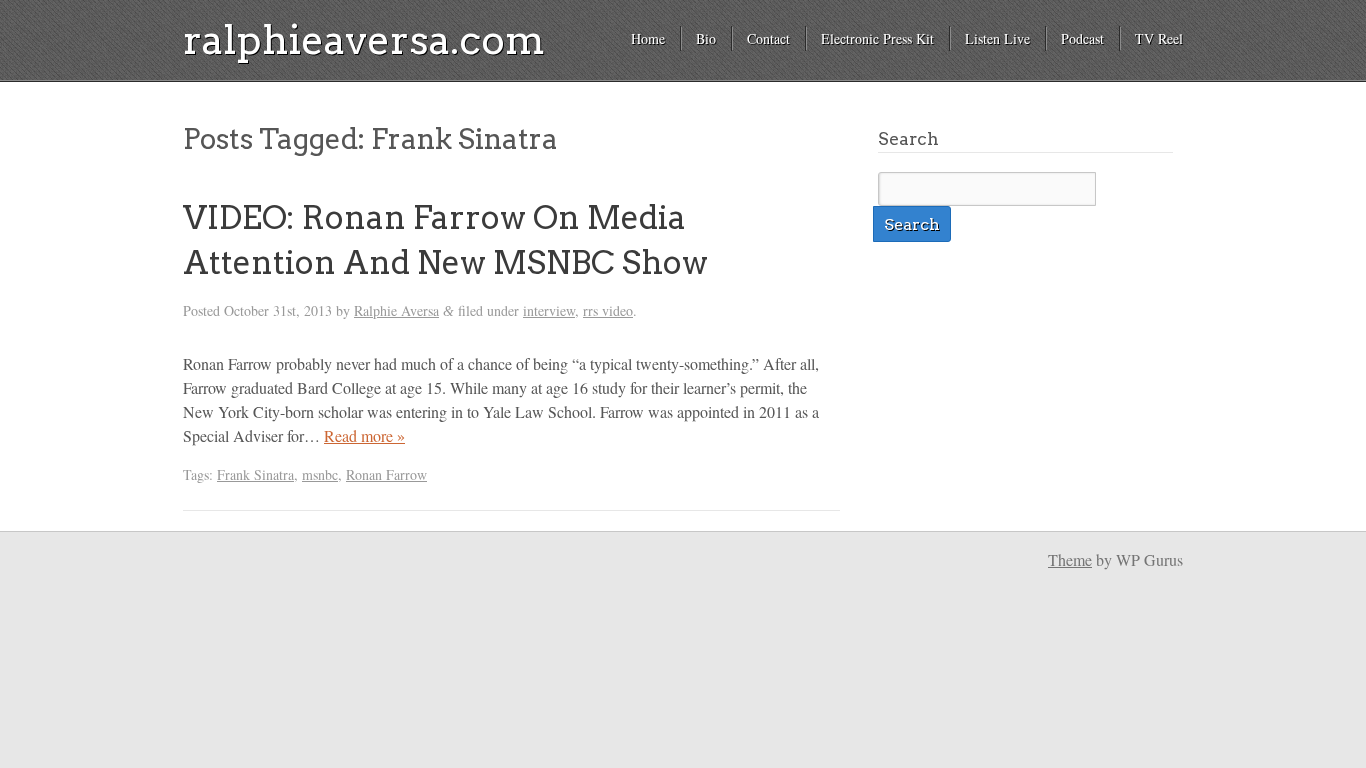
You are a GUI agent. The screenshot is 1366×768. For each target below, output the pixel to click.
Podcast (1082, 38)
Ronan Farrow (386, 474)
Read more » (364, 435)
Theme (1070, 559)
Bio (706, 38)
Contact (768, 38)
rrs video (608, 310)
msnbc (320, 474)
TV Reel (1159, 38)
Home (648, 38)
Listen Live (997, 38)
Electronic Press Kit (877, 38)
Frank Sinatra (255, 474)
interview (549, 310)
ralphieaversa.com (364, 40)
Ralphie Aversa (396, 310)
